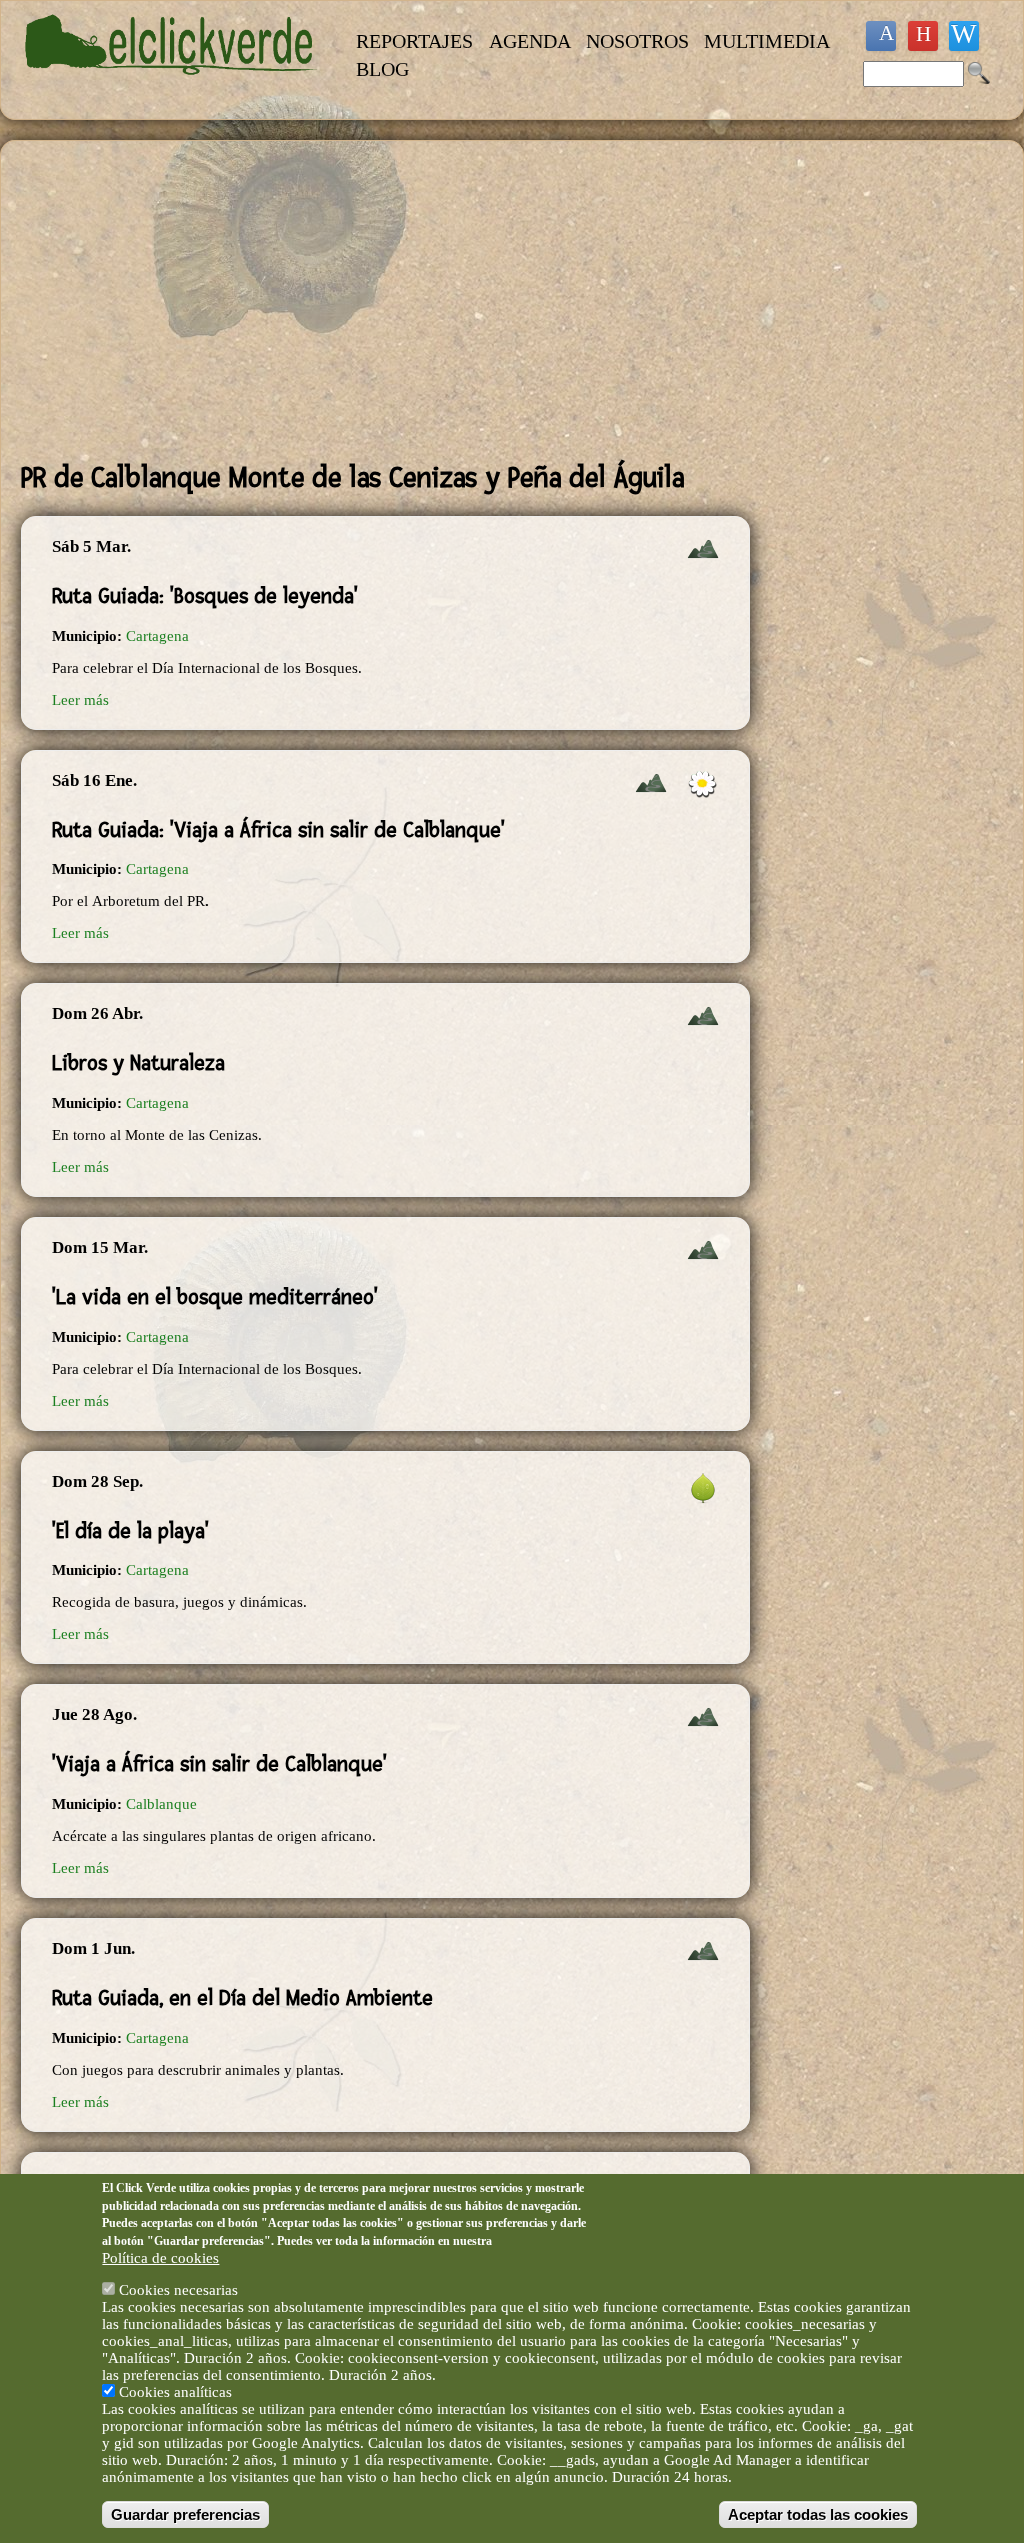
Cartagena (157, 636)
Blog (382, 69)
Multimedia (767, 41)
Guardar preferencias (185, 2514)
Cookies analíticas (175, 2392)
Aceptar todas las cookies (818, 2514)
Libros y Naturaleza (138, 1063)
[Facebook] (881, 36)
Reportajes (414, 41)
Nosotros (637, 41)
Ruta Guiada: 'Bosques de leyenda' (205, 596)
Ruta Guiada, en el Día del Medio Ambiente (242, 1998)
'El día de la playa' (130, 1531)
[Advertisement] (385, 301)
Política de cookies (160, 2258)
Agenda (530, 41)
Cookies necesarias (178, 2290)
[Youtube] (923, 36)
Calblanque (161, 1804)
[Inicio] (171, 86)
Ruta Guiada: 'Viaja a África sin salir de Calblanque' (278, 830)
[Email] (964, 36)
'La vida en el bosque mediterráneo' (215, 1297)
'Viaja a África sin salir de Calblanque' (219, 1764)
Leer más (80, 700)
